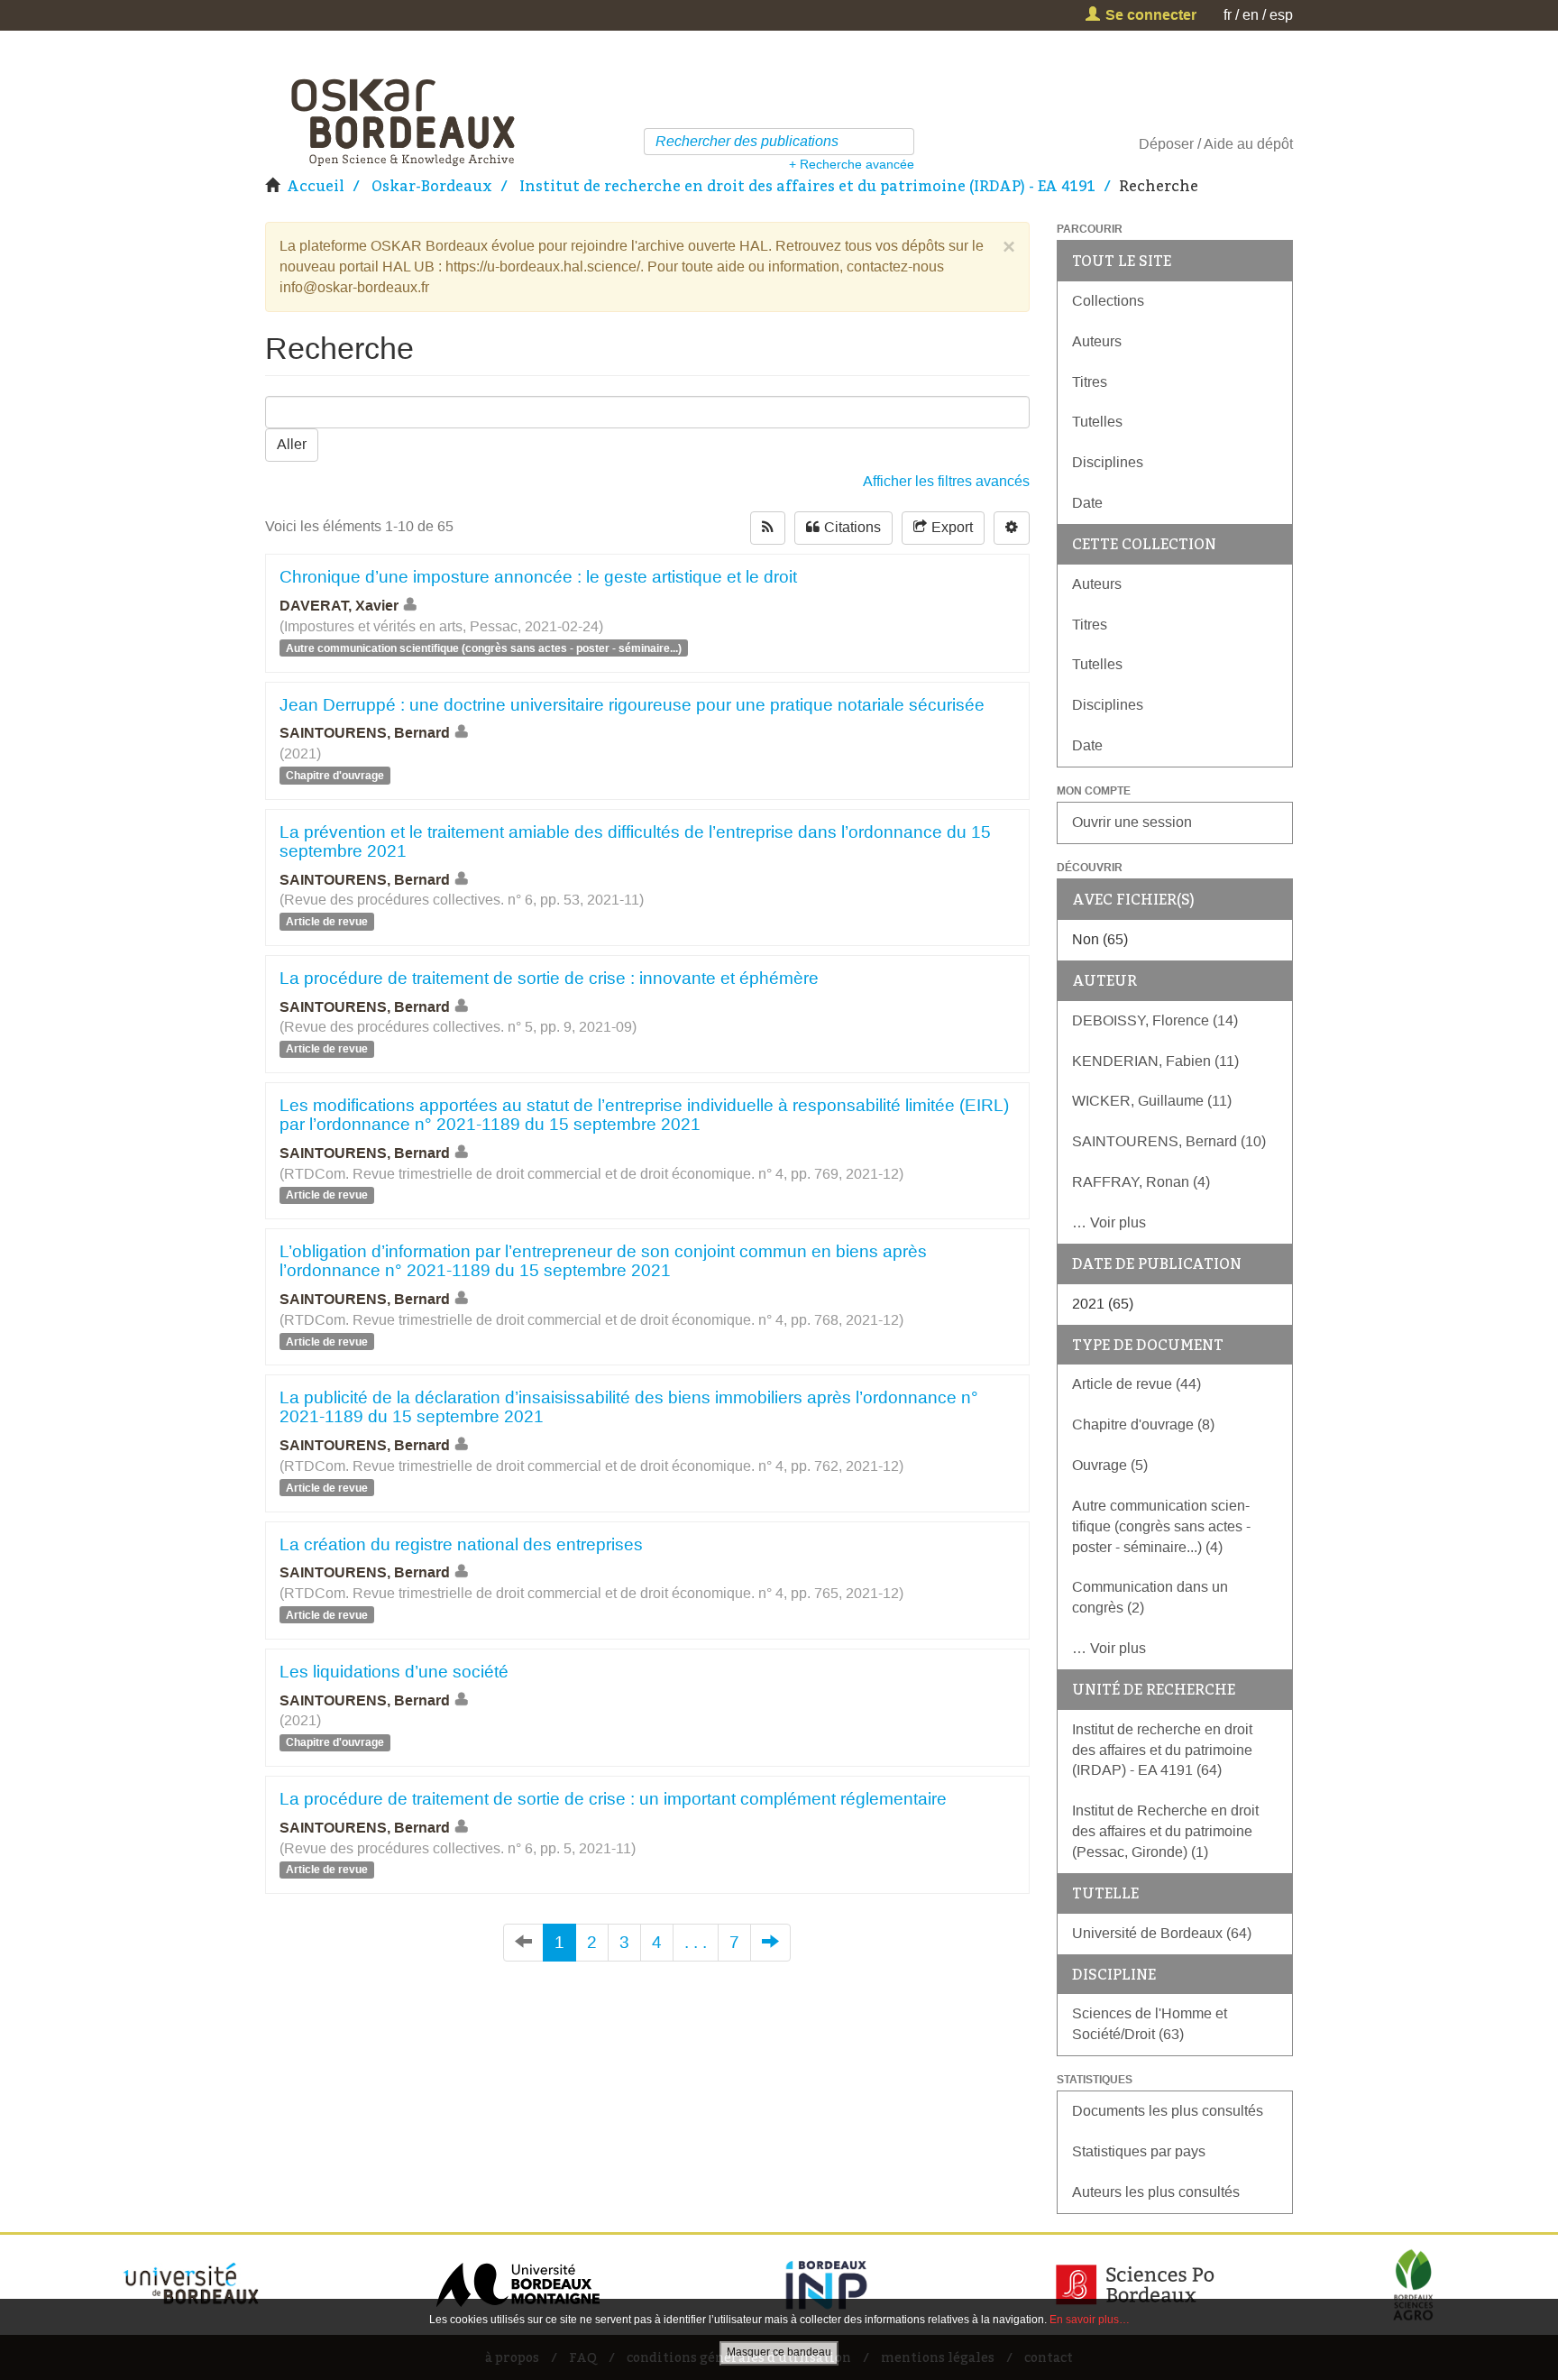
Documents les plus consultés (1168, 2111)
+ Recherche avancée (852, 164)
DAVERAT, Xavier (339, 606)
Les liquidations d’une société (394, 1672)
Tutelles (1097, 422)
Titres (1090, 382)
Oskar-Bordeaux (432, 186)
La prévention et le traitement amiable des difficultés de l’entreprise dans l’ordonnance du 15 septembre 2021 (635, 841)
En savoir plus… (1090, 2320)
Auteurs (1097, 341)
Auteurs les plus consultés (1156, 2192)
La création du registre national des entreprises (461, 1544)
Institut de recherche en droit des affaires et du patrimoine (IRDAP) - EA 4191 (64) (1162, 1750)
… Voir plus (1109, 1222)
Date (1087, 503)
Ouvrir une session (1132, 822)
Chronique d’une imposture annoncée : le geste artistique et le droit (538, 577)
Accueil (316, 186)
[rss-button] (768, 528)
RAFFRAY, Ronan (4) (1141, 1182)
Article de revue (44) (1136, 1384)
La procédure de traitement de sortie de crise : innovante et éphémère (549, 978)
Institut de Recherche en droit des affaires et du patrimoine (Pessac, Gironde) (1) (1165, 1831)
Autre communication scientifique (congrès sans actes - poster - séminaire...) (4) (1161, 1526)
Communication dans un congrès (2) (1150, 1597)
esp (1281, 15)
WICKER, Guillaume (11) (1152, 1101)
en (1251, 15)
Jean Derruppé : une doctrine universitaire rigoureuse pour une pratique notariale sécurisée (632, 705)
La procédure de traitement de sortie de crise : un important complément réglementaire (613, 1799)
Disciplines (1108, 462)
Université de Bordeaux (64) (1162, 1933)
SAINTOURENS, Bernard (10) (1169, 1141)
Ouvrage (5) (1110, 1465)
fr (1228, 15)
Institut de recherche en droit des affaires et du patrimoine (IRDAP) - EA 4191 (807, 186)
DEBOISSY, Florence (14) (1155, 1020)
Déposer (1166, 144)
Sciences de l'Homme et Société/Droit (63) (1150, 2024)
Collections (1108, 301)
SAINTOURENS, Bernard (365, 733)
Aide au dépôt (1248, 144)
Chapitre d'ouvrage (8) (1143, 1424)
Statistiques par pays (1139, 2151)
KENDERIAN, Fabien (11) (1155, 1061)
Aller (292, 444)
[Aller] (903, 142)
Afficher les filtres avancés (946, 481)
